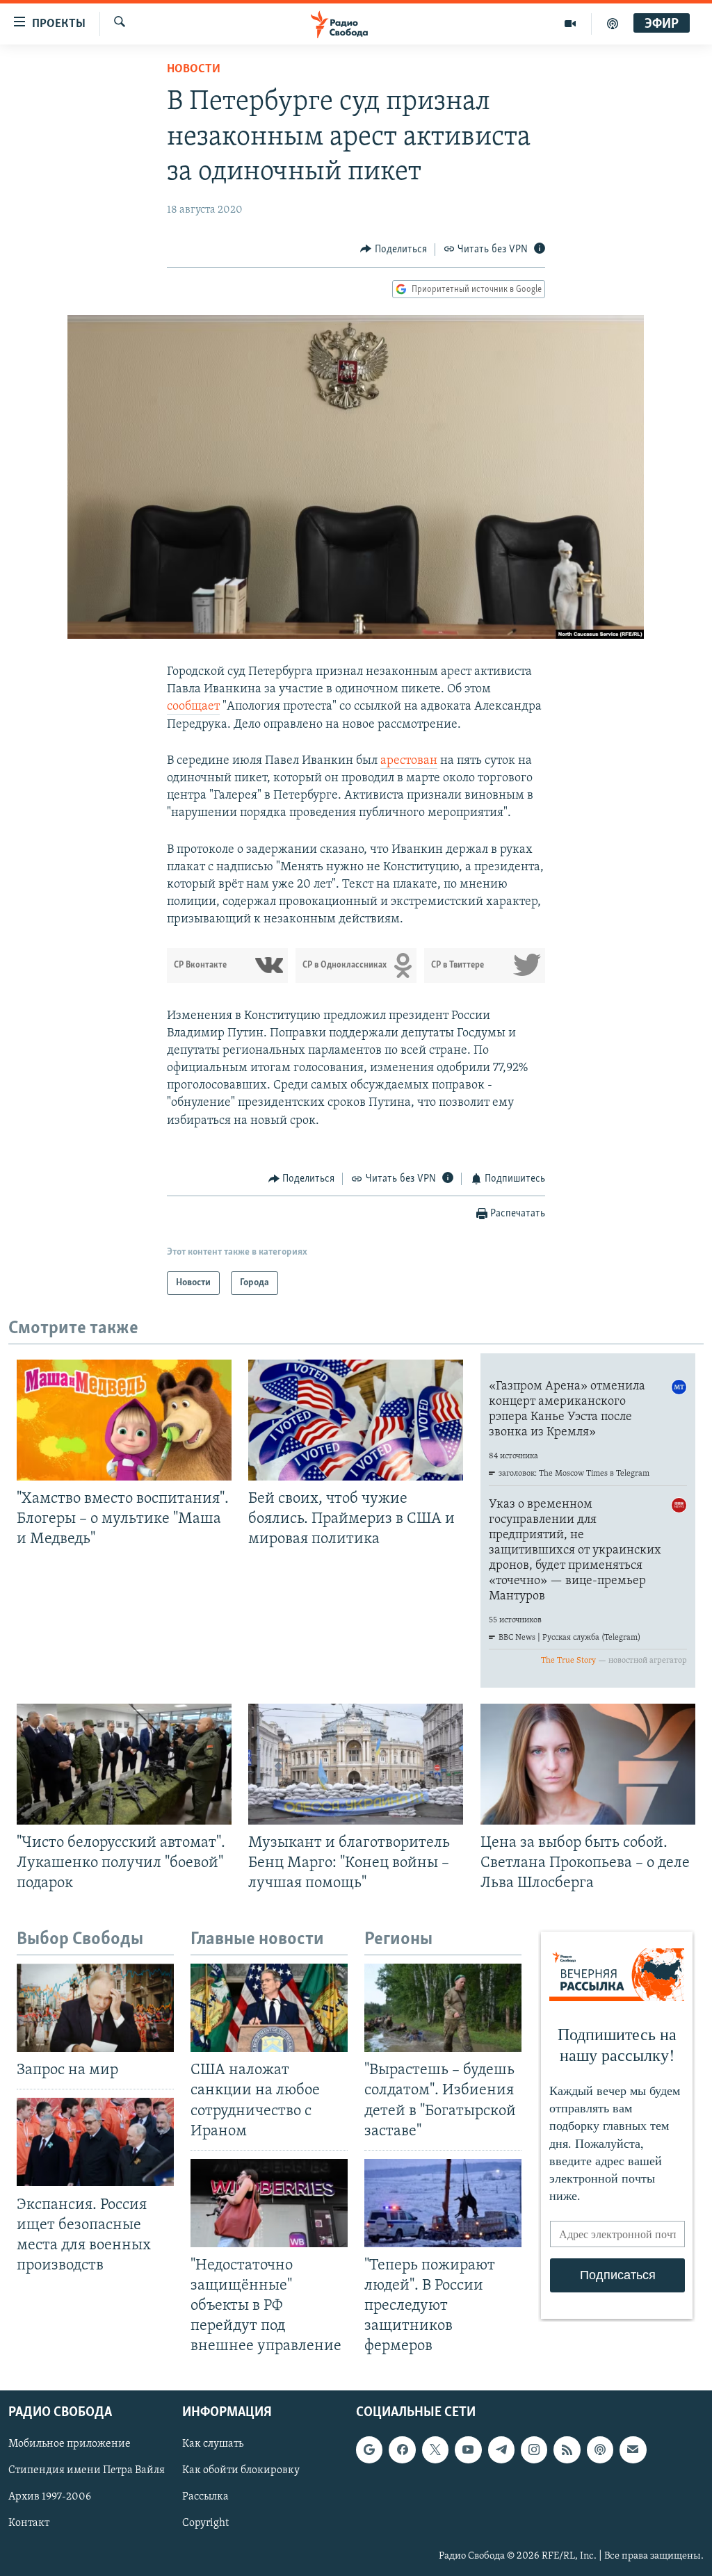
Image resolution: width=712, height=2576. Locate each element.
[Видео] (571, 24)
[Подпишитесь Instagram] (534, 2449)
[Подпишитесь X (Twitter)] (435, 2449)
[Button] (394, 250)
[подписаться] (633, 2449)
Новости (194, 70)
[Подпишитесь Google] (369, 2449)
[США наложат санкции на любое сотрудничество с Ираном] (269, 2008)
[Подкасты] (600, 2449)
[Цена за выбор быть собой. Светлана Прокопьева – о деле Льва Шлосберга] (588, 1764)
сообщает (193, 707)
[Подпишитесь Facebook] (402, 2449)
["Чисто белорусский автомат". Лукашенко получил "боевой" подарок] (124, 1764)
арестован (409, 761)
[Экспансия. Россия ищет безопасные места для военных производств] (95, 2142)
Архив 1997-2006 (50, 2497)
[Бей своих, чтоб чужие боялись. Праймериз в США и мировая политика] (356, 1420)
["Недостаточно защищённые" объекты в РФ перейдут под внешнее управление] (269, 2203)
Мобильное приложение (70, 2444)
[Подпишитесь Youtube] (468, 2449)
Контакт (29, 2523)
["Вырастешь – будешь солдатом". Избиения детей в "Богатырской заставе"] (443, 2008)
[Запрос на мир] (95, 2008)
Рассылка (205, 2497)
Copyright (205, 2523)
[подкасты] (613, 24)
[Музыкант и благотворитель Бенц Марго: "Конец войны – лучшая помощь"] (356, 1764)
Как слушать (213, 2444)
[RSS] (567, 2449)
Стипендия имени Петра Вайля (87, 2470)
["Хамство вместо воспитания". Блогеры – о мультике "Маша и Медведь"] (124, 1420)
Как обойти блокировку (241, 2470)
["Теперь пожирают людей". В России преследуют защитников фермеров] (443, 2203)
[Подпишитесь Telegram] (501, 2449)
